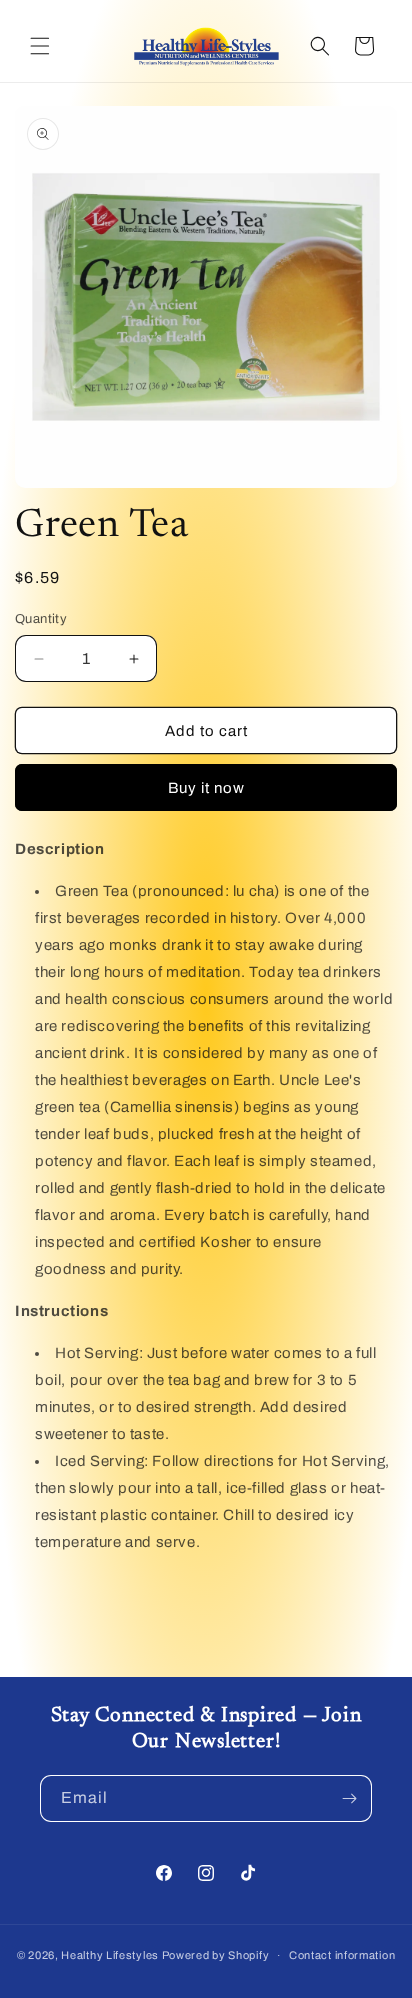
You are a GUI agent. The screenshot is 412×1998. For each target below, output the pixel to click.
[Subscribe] (349, 1798)
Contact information (342, 1955)
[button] (40, 46)
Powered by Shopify (216, 1955)
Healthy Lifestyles (110, 1955)
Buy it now (206, 788)
